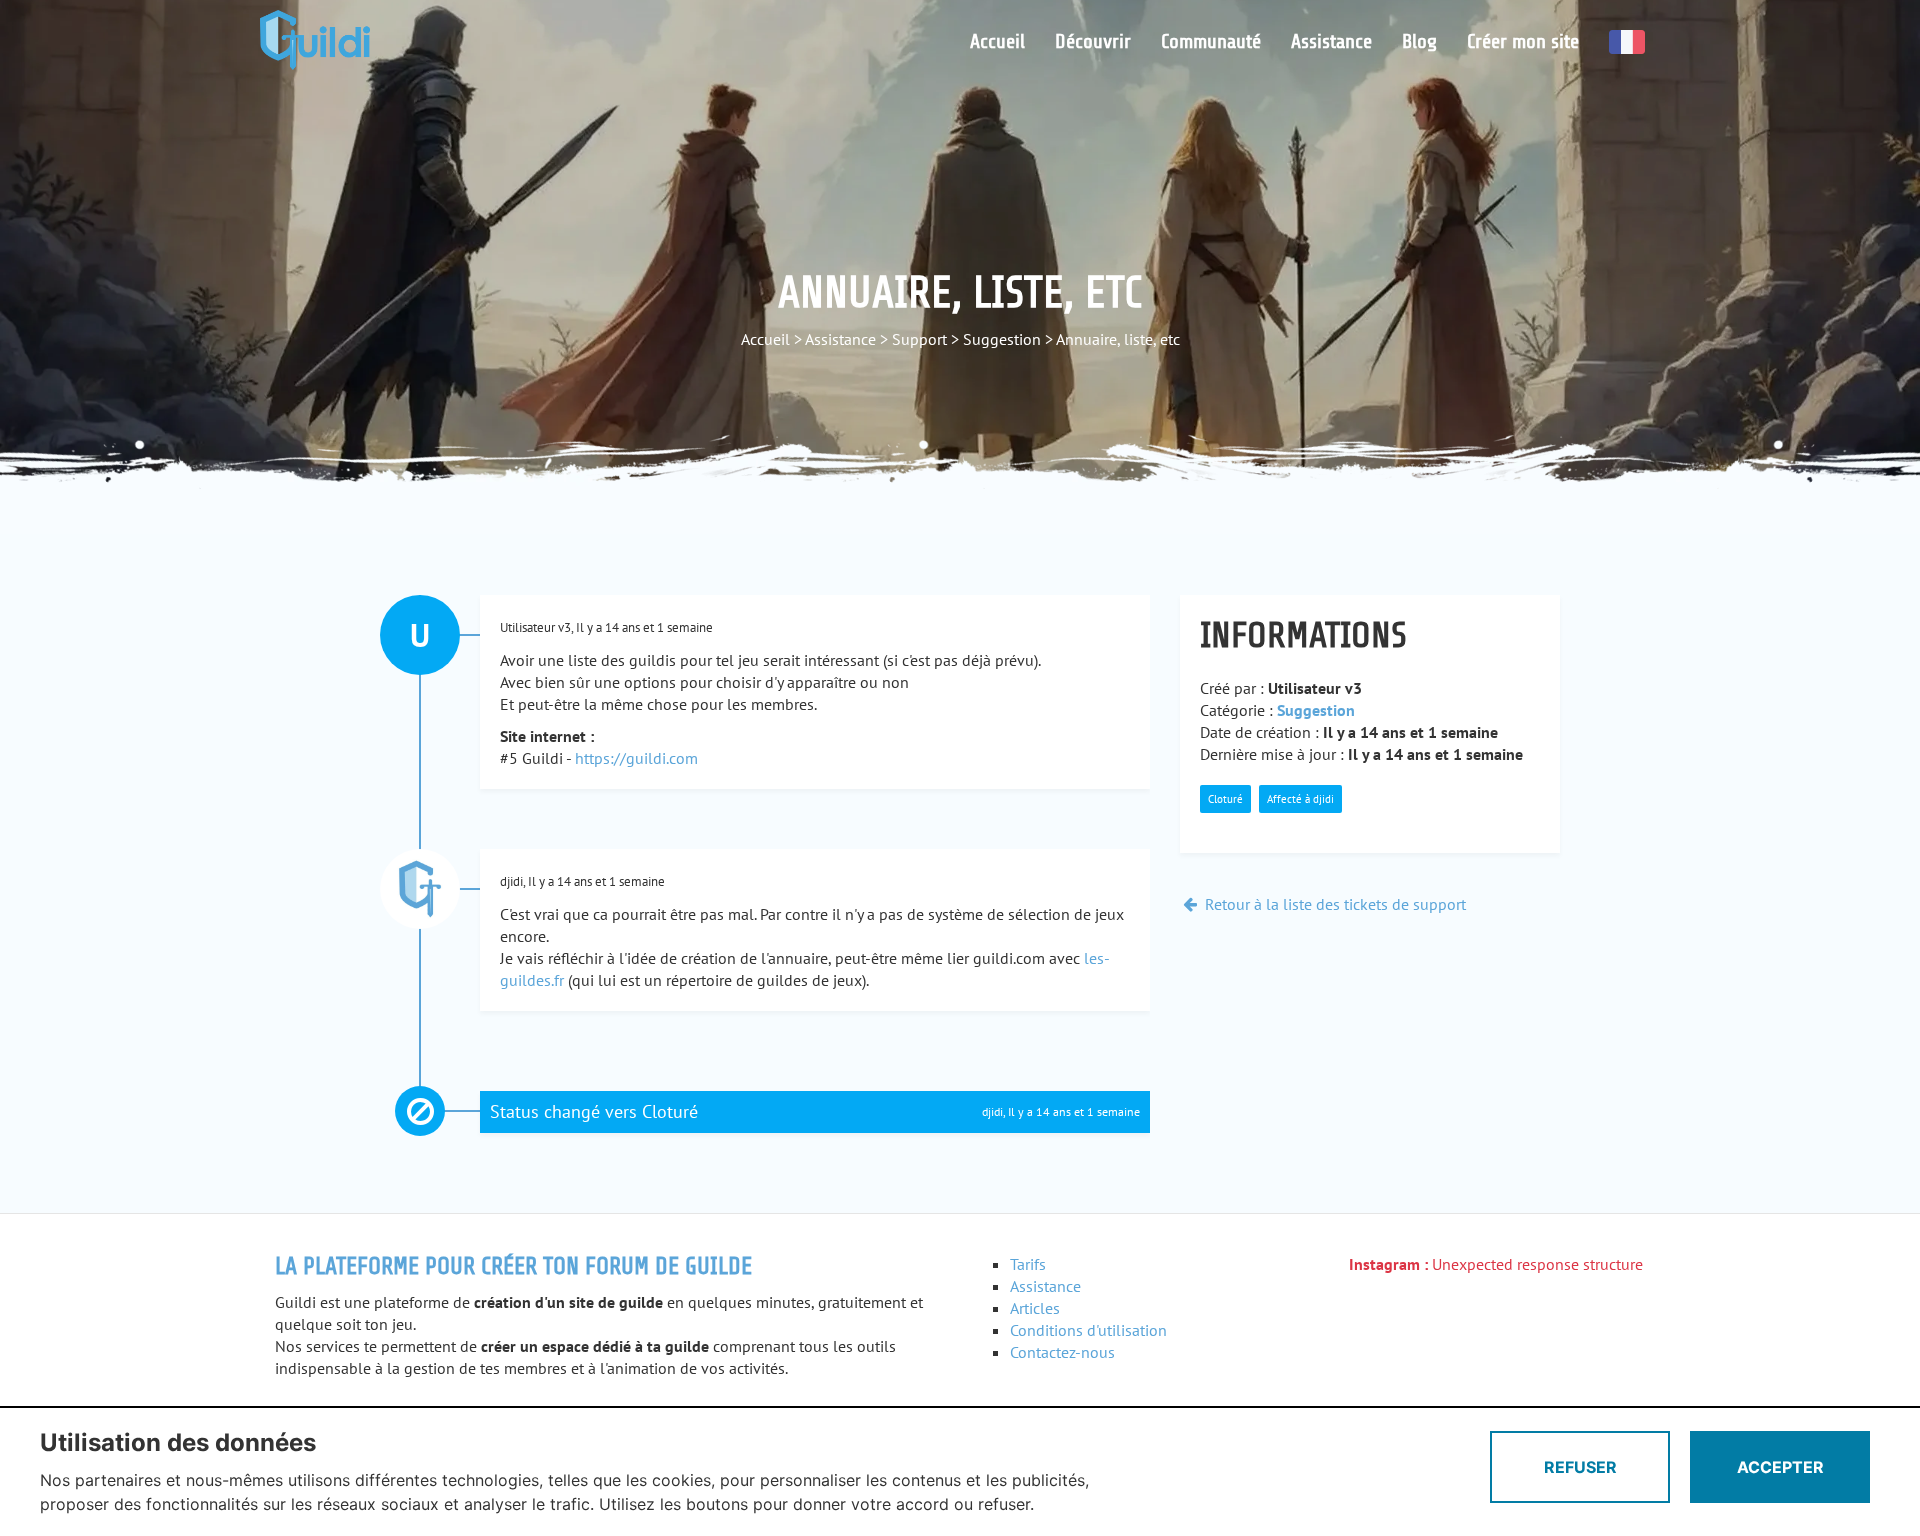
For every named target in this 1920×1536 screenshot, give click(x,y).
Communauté (1211, 41)
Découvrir (1093, 41)
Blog (1419, 41)
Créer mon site (1523, 41)
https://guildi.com (636, 758)
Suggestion (1002, 339)
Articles (1035, 1308)
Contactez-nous (1062, 1352)
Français (1627, 42)
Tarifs (1028, 1264)
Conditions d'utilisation (1088, 1330)
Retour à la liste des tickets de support (1333, 904)
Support (919, 339)
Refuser (1580, 1467)
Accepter (1780, 1467)
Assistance (1331, 41)
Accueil (997, 41)
